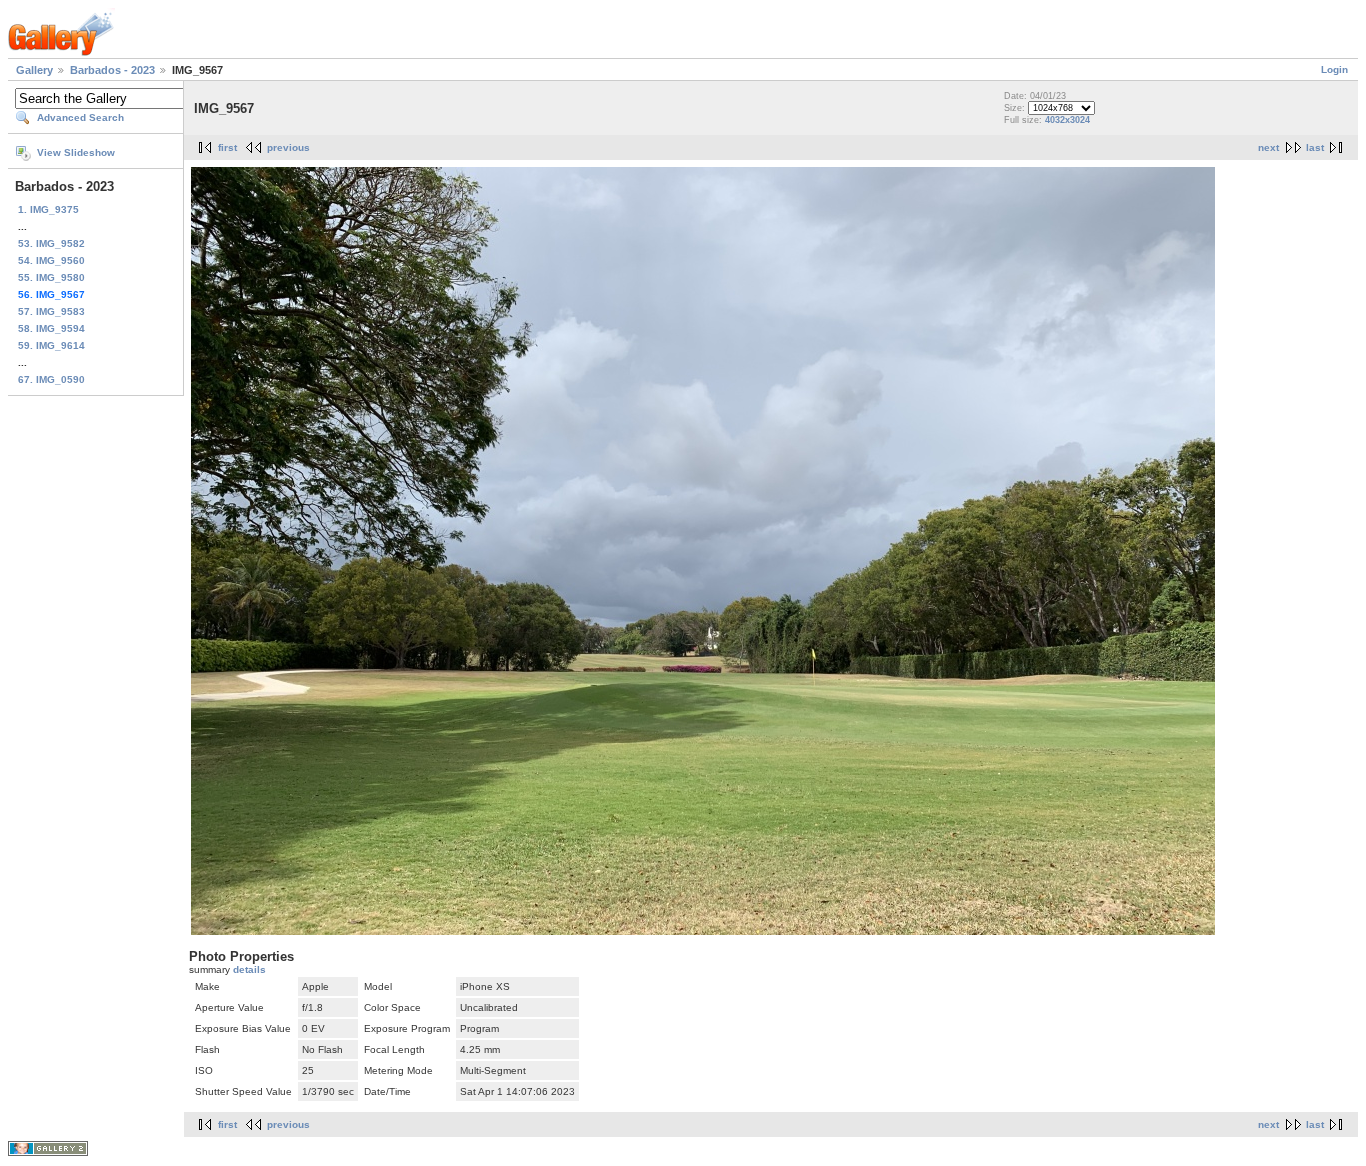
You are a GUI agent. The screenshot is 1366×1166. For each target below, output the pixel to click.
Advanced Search (80, 117)
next (1268, 147)
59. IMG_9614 (51, 345)
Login (1334, 69)
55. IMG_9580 (51, 277)
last (1315, 147)
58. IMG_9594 (51, 328)
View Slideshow (76, 152)
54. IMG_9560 (51, 260)
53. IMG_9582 (51, 243)
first (227, 147)
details (249, 969)
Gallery (34, 70)
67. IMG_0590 (51, 379)
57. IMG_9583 (51, 311)
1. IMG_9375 (48, 209)
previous (288, 147)
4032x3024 (1067, 120)
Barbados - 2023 (112, 70)
